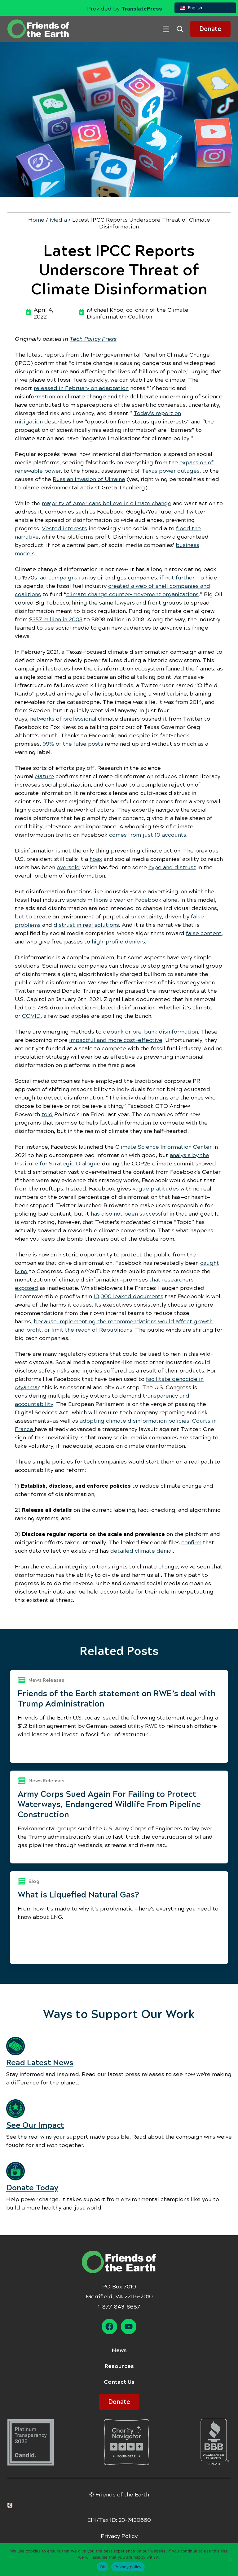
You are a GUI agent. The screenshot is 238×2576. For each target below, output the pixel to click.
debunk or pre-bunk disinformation (151, 1032)
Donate (210, 29)
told (47, 1114)
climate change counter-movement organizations (132, 594)
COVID (31, 1016)
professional (80, 719)
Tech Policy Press (93, 339)
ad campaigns (59, 578)
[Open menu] (166, 29)
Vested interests (64, 528)
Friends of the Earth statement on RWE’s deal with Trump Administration (117, 1699)
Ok (103, 2567)
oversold (68, 867)
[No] (230, 2560)
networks (42, 719)
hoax (96, 859)
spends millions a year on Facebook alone (122, 900)
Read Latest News (40, 2063)
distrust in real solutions (86, 925)
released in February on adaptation (81, 388)
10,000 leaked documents (128, 1296)
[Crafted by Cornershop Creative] (11, 2505)
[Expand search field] (182, 29)
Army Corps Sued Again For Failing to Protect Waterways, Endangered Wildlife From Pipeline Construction (109, 1804)
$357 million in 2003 (56, 619)
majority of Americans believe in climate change (107, 503)
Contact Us (119, 2382)
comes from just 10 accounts (148, 835)
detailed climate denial (142, 1551)
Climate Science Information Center (163, 1147)
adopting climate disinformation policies (134, 1421)
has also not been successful (129, 1214)
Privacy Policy (119, 2536)
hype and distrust (172, 867)
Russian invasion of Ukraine (89, 479)
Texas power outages (171, 471)
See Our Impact (35, 2125)
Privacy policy (128, 2567)
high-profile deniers (118, 942)
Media (58, 220)
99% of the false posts (73, 744)
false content (204, 933)
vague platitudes (156, 1189)
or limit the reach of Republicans (88, 1330)
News (119, 2350)
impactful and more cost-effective (116, 1040)
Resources (119, 2366)
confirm (191, 1542)
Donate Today (32, 2188)
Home (36, 220)
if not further (177, 578)
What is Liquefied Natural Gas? (78, 1895)
